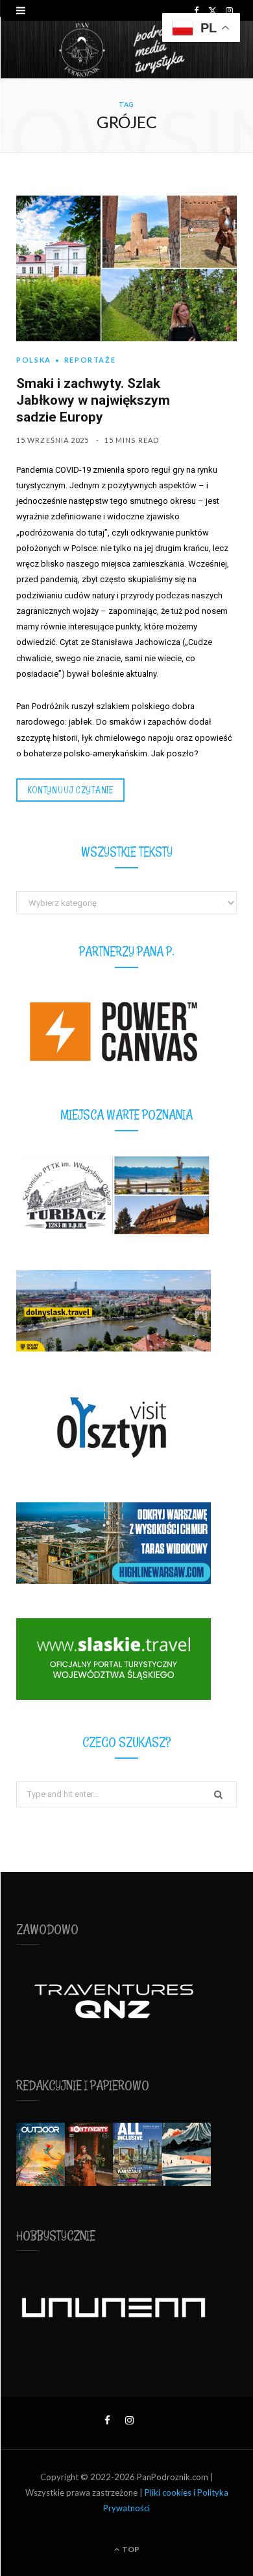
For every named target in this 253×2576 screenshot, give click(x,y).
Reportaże (90, 360)
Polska (34, 360)
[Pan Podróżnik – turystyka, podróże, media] (126, 50)
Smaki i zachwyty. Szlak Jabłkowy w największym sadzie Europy (93, 400)
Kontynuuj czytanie (70, 790)
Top (130, 2549)
